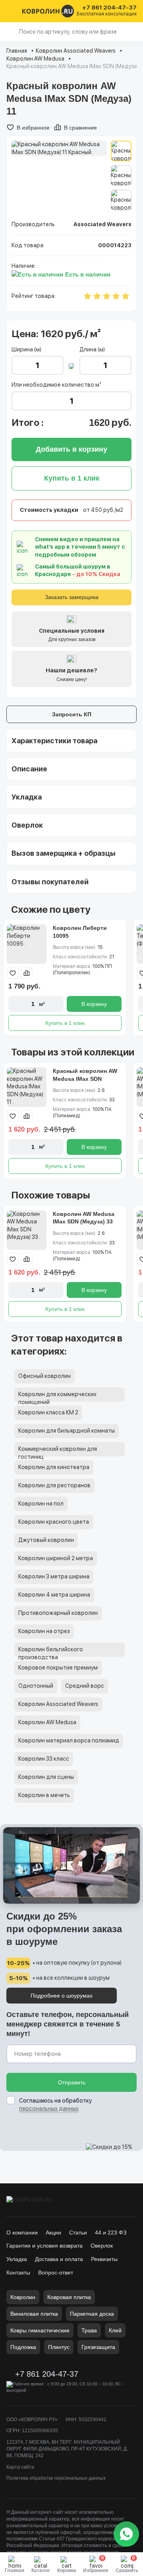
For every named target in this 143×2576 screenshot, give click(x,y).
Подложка (23, 2347)
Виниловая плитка (34, 2314)
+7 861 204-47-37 (109, 8)
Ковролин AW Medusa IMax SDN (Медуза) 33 (84, 1218)
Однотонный (36, 1686)
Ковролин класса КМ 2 (48, 1412)
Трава (89, 2330)
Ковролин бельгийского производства (51, 1652)
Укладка (17, 2259)
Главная (17, 51)
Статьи (78, 2233)
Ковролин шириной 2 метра (56, 1558)
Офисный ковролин (44, 1376)
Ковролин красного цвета (54, 1522)
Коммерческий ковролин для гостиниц (58, 1451)
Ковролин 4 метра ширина (54, 1595)
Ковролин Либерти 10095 (80, 932)
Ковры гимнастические (40, 2330)
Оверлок (102, 2246)
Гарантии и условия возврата (44, 2246)
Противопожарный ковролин (58, 1613)
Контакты (18, 2273)
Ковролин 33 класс (44, 1759)
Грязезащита (98, 2347)
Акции (53, 2233)
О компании (22, 2233)
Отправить (72, 2082)
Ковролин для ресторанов (54, 1485)
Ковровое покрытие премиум (58, 1668)
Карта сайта (20, 2467)
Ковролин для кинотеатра (54, 1467)
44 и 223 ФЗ (111, 2233)
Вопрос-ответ (56, 2273)
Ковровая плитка (69, 2297)
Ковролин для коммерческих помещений (57, 1396)
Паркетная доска (92, 2314)
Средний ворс (85, 1686)
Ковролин (23, 2297)
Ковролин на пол (41, 1504)
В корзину (94, 1004)
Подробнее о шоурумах (62, 1996)
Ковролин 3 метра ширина (54, 1576)
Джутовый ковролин (46, 1540)
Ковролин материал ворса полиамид (69, 1740)
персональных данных (49, 2109)
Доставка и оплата (59, 2259)
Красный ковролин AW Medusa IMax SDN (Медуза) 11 (85, 1079)
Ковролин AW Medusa (35, 59)
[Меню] (11, 11)
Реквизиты (104, 2259)
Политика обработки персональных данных (56, 2478)
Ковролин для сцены (46, 1777)
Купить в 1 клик (65, 1023)
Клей (115, 2330)
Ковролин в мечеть (44, 1795)
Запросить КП (72, 714)
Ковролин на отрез (44, 1631)
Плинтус (59, 2347)
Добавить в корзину (71, 449)
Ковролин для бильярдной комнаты (67, 1431)
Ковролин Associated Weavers (76, 51)
